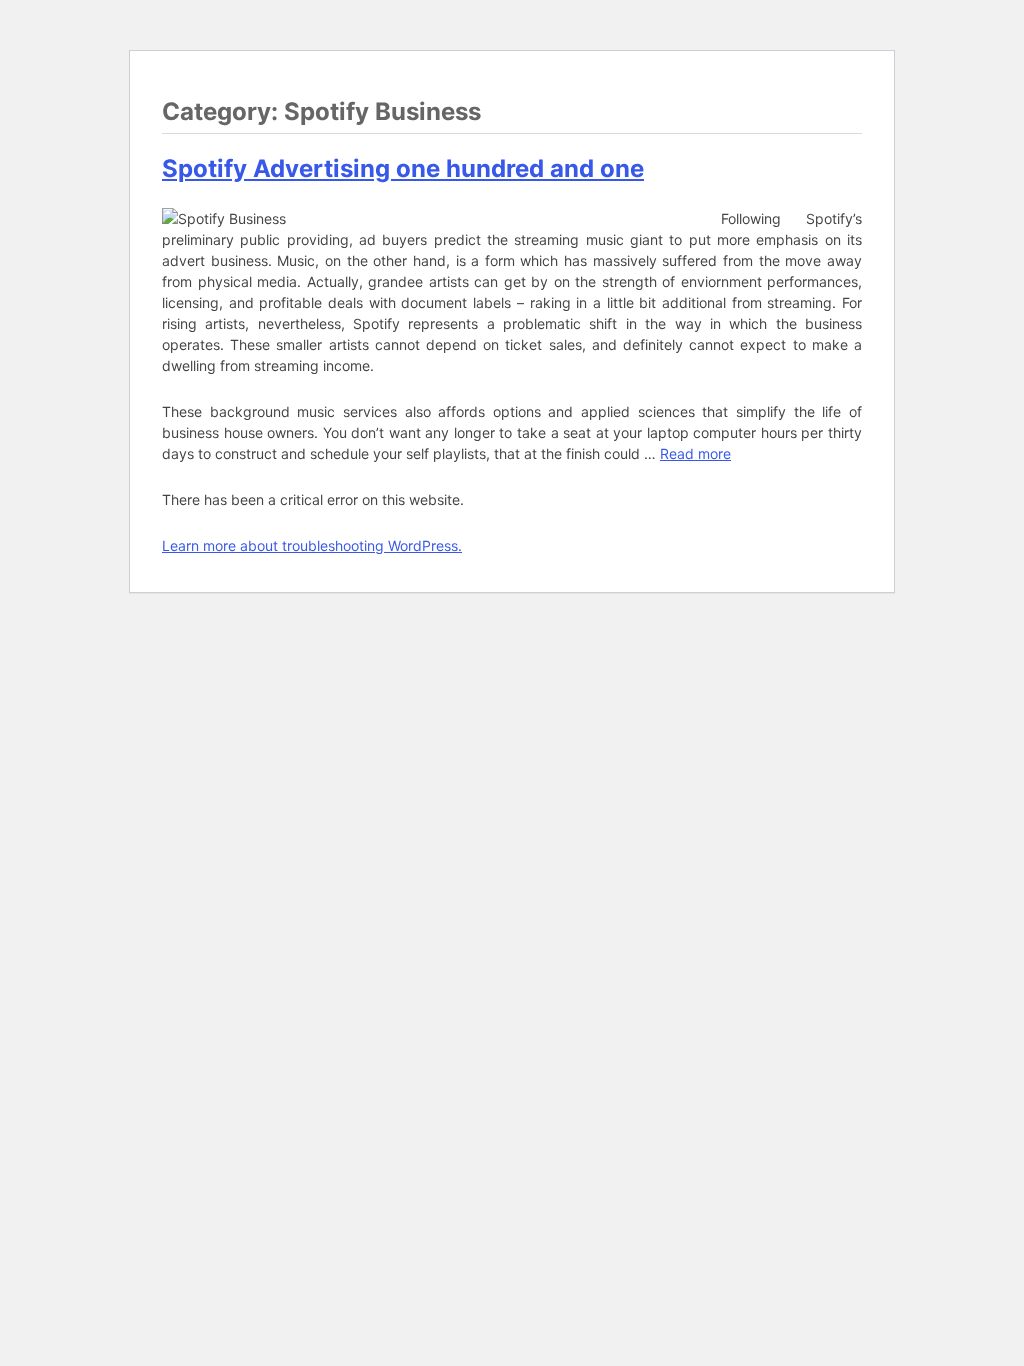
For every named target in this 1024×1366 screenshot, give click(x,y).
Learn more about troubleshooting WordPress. (312, 545)
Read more (695, 453)
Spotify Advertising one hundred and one (403, 168)
